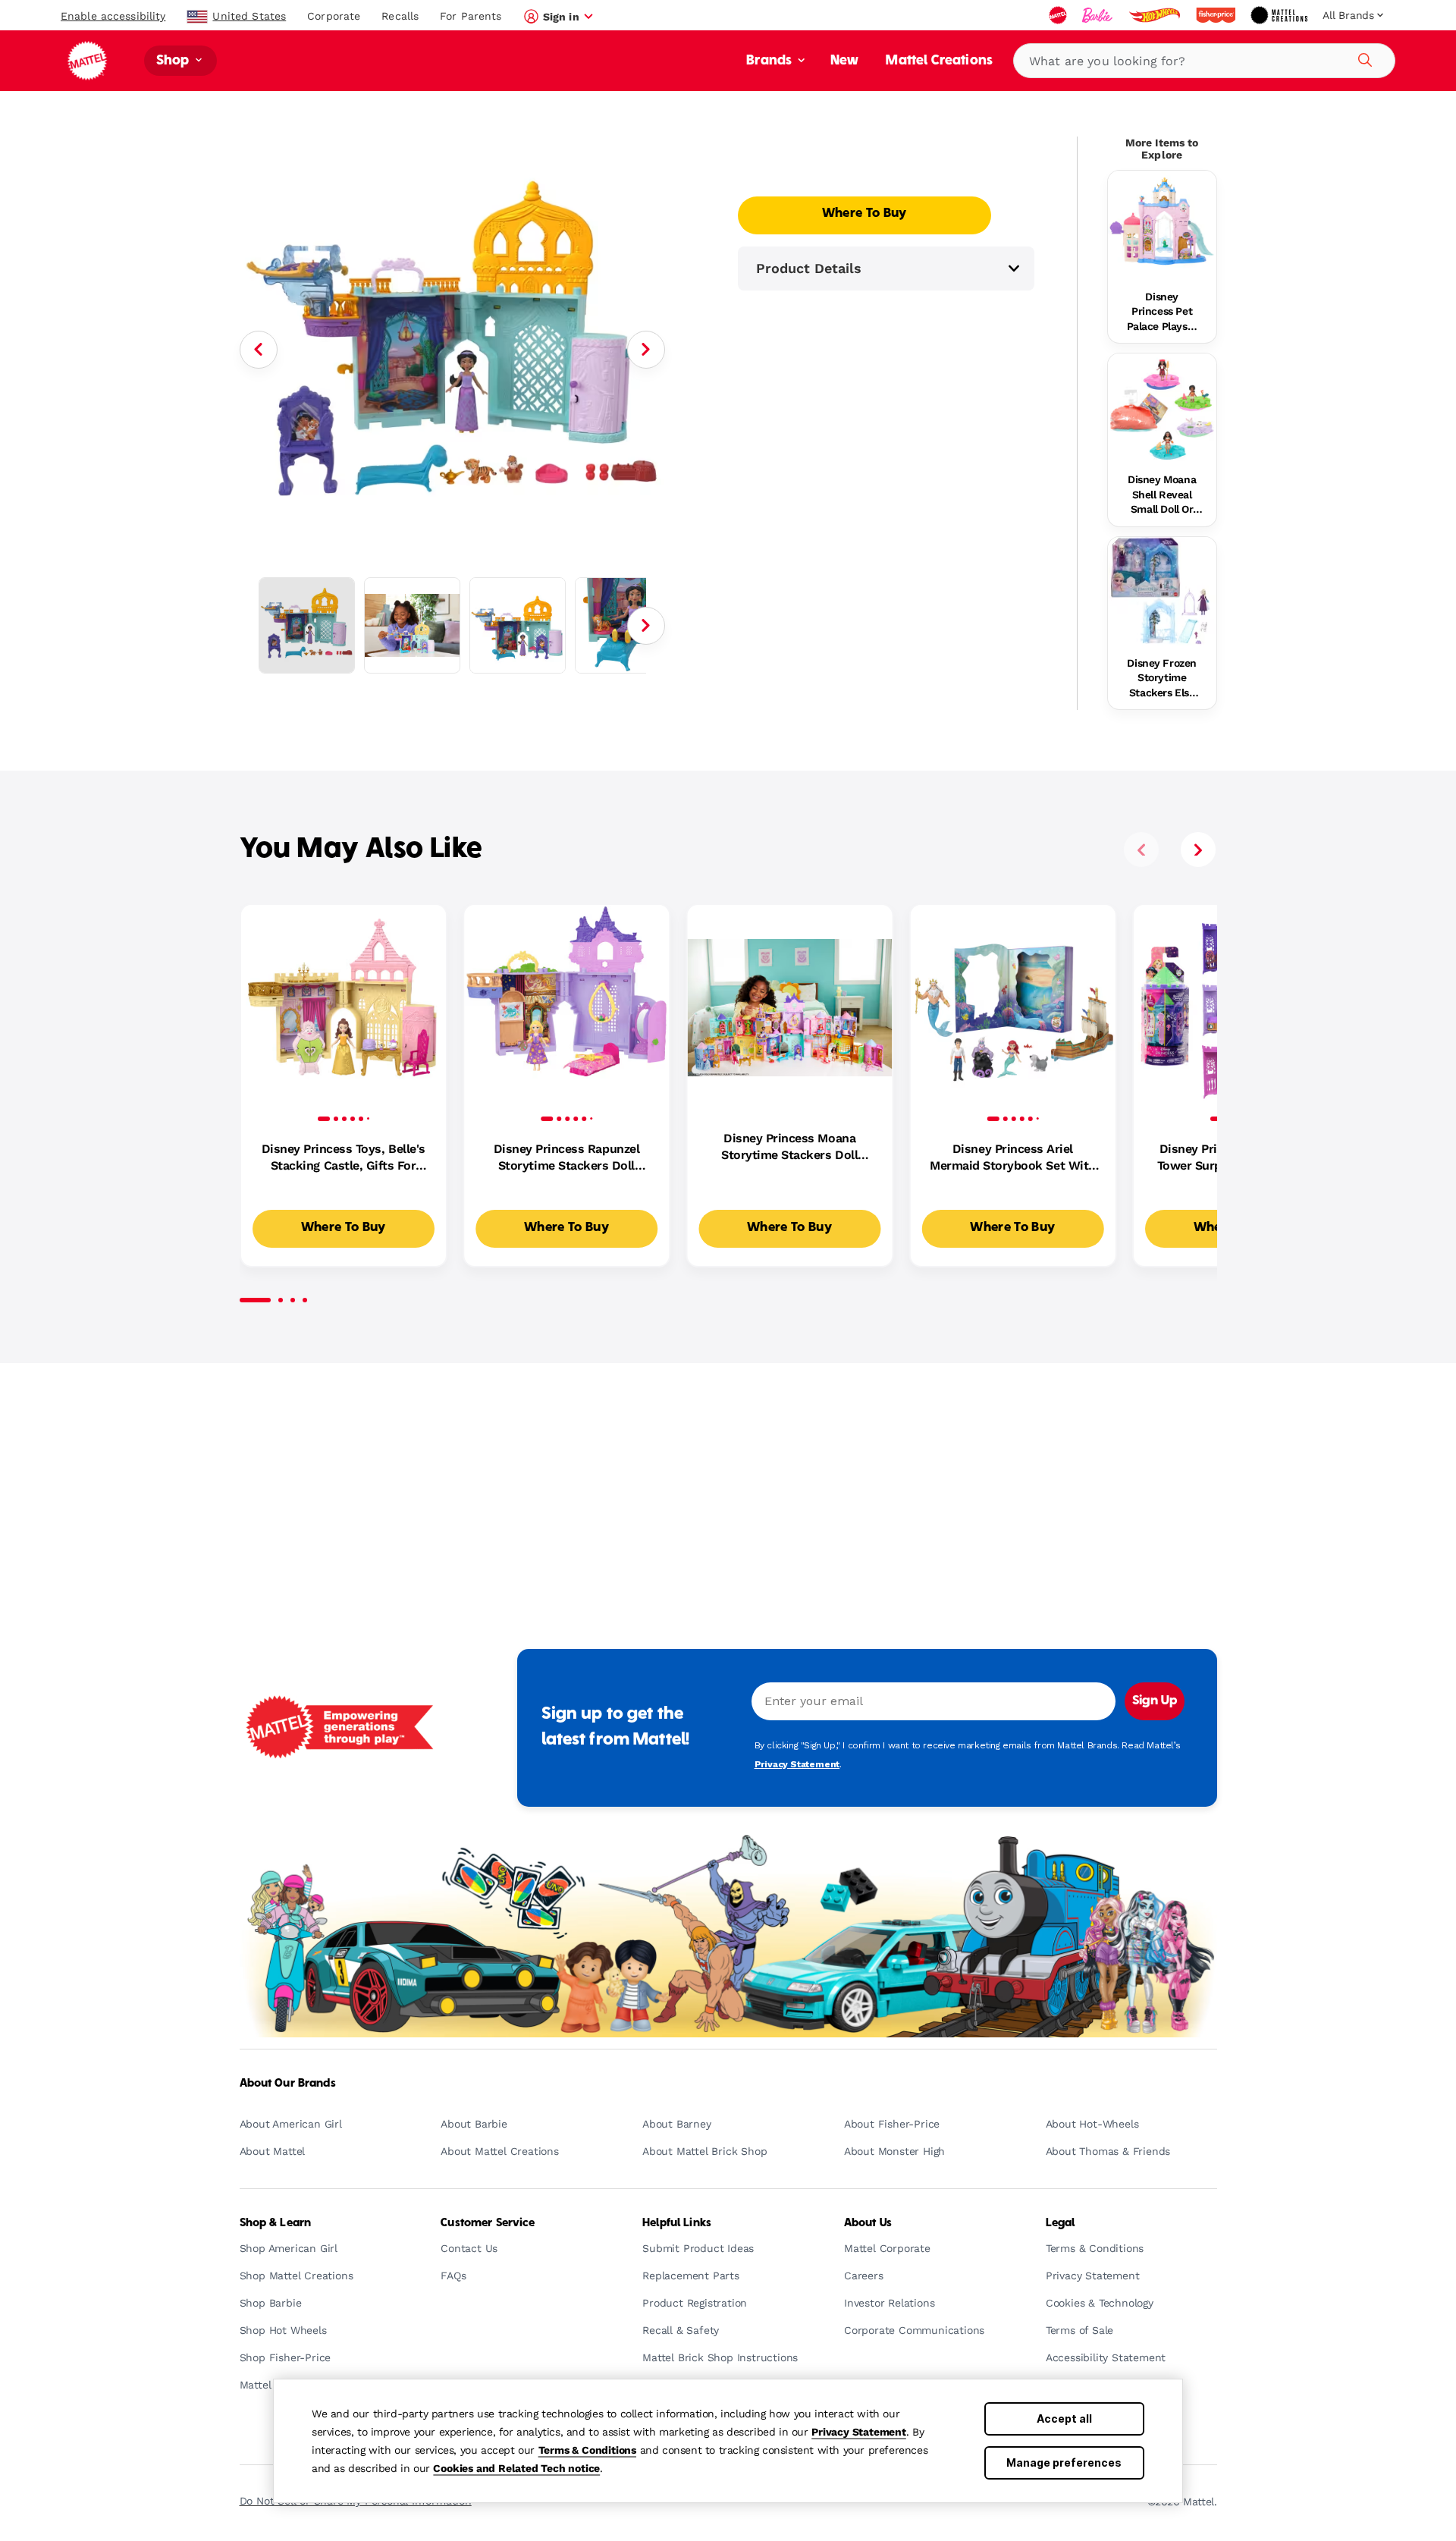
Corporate (334, 16)
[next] (1198, 850)
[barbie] (1099, 15)
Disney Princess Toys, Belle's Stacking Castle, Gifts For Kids (344, 1158)
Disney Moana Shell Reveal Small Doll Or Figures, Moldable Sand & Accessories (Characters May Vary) (1162, 495)
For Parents (471, 16)
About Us (868, 2223)
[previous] (1141, 850)
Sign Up (1155, 1701)
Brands (770, 61)
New (844, 61)
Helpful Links (677, 2223)
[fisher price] (1217, 15)
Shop (174, 61)
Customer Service (488, 2223)
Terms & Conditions (587, 2450)
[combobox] (1204, 61)
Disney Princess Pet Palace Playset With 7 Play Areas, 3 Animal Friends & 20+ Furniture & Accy (1162, 313)
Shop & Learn (276, 2223)
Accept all (1064, 2419)
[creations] (1280, 15)
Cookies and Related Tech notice (516, 2468)
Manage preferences (1064, 2462)
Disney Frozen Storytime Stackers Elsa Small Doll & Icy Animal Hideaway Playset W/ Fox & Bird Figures (1162, 679)
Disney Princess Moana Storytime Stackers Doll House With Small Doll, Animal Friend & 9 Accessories (789, 1148)
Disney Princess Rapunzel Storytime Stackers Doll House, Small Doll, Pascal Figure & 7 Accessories (566, 1158)
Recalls (400, 16)
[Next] (646, 350)
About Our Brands (288, 2084)
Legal (1061, 2223)
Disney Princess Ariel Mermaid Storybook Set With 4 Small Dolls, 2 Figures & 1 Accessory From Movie (1013, 1158)
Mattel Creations (939, 61)
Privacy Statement (859, 2432)
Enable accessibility (113, 16)
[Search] (1363, 58)
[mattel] (1059, 15)
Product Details (809, 268)
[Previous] (259, 350)
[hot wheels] (1156, 15)
